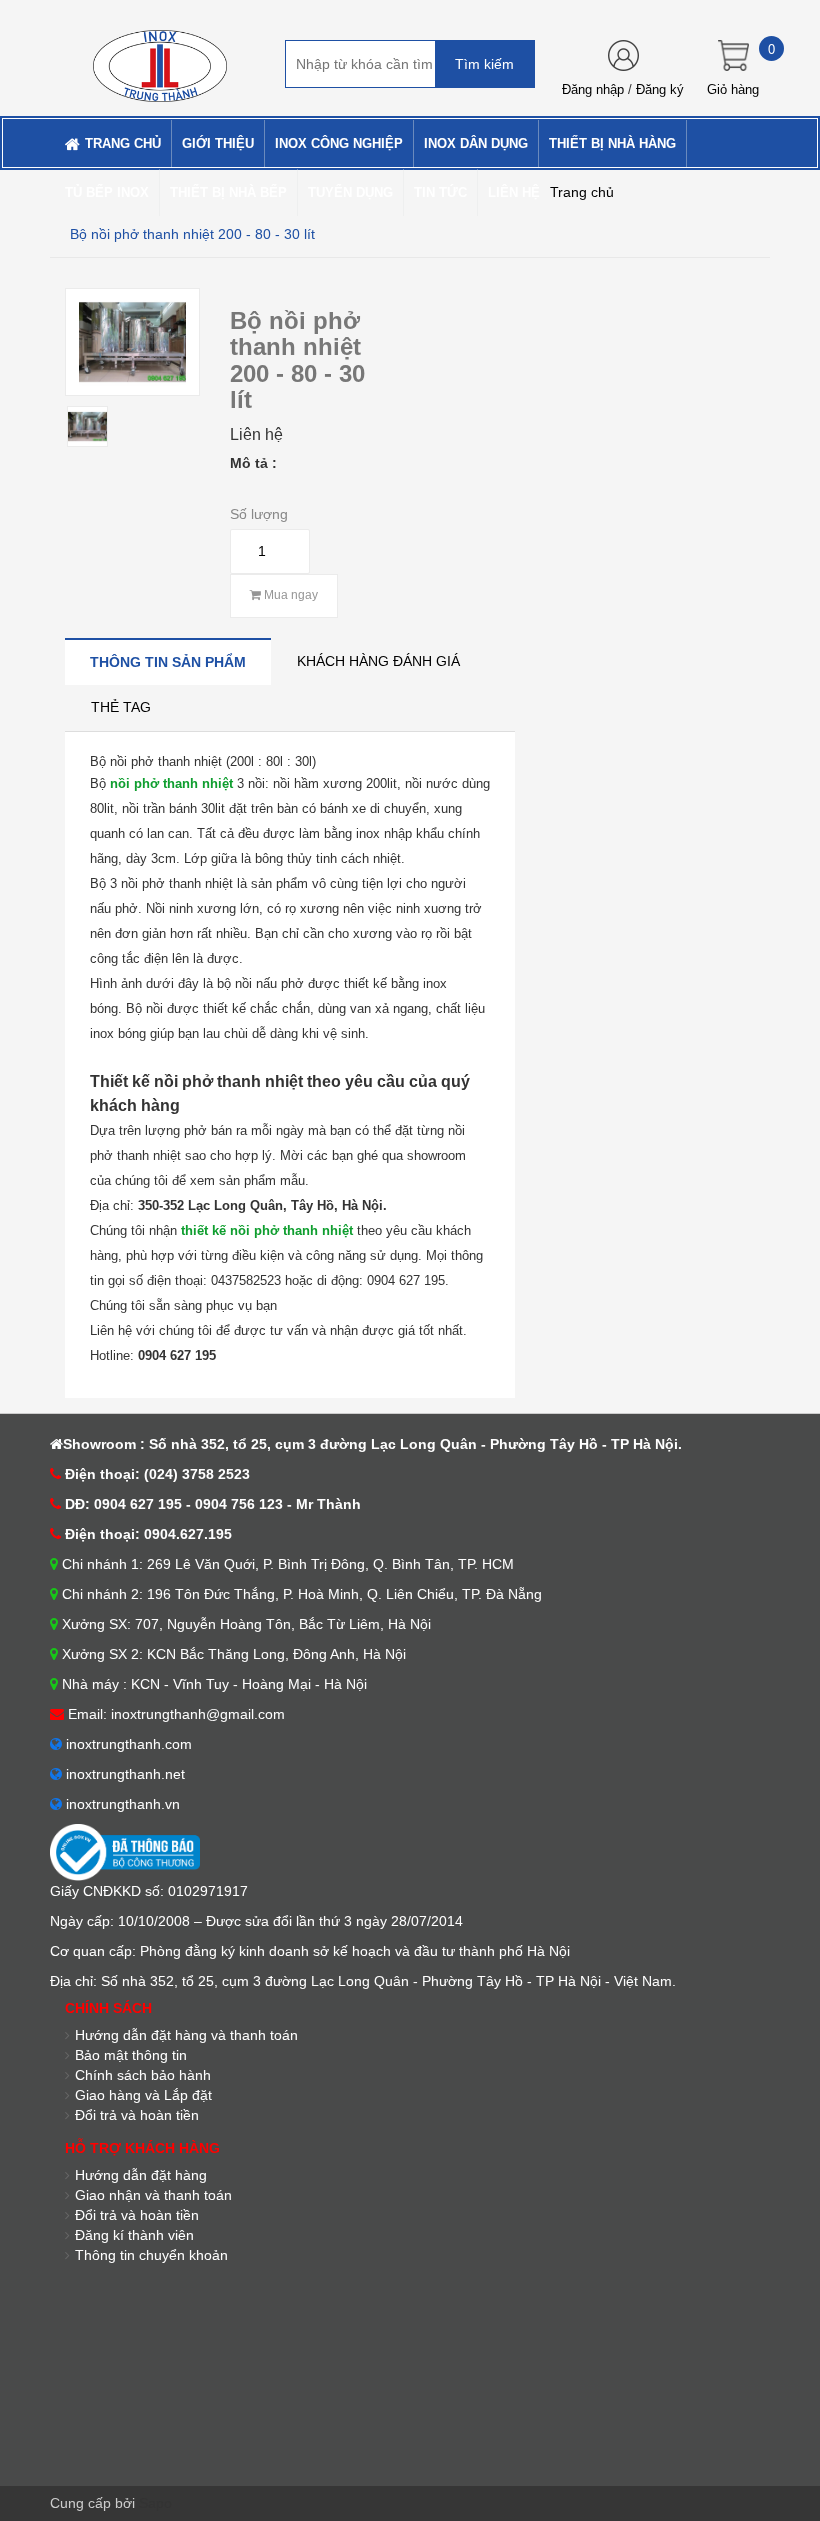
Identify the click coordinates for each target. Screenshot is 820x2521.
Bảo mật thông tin (131, 2055)
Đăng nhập (593, 89)
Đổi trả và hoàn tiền (137, 2115)
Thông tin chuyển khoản (151, 2255)
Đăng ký (660, 89)
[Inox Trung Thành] (160, 57)
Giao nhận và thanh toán (153, 2195)
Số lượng (259, 514)
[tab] (168, 661)
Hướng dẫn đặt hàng (141, 2175)
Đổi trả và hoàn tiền (137, 2215)
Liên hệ (256, 434)
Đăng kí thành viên (134, 2235)
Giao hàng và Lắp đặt (143, 2095)
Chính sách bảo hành (143, 2075)
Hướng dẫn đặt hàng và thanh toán (186, 2035)
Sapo (155, 2503)
